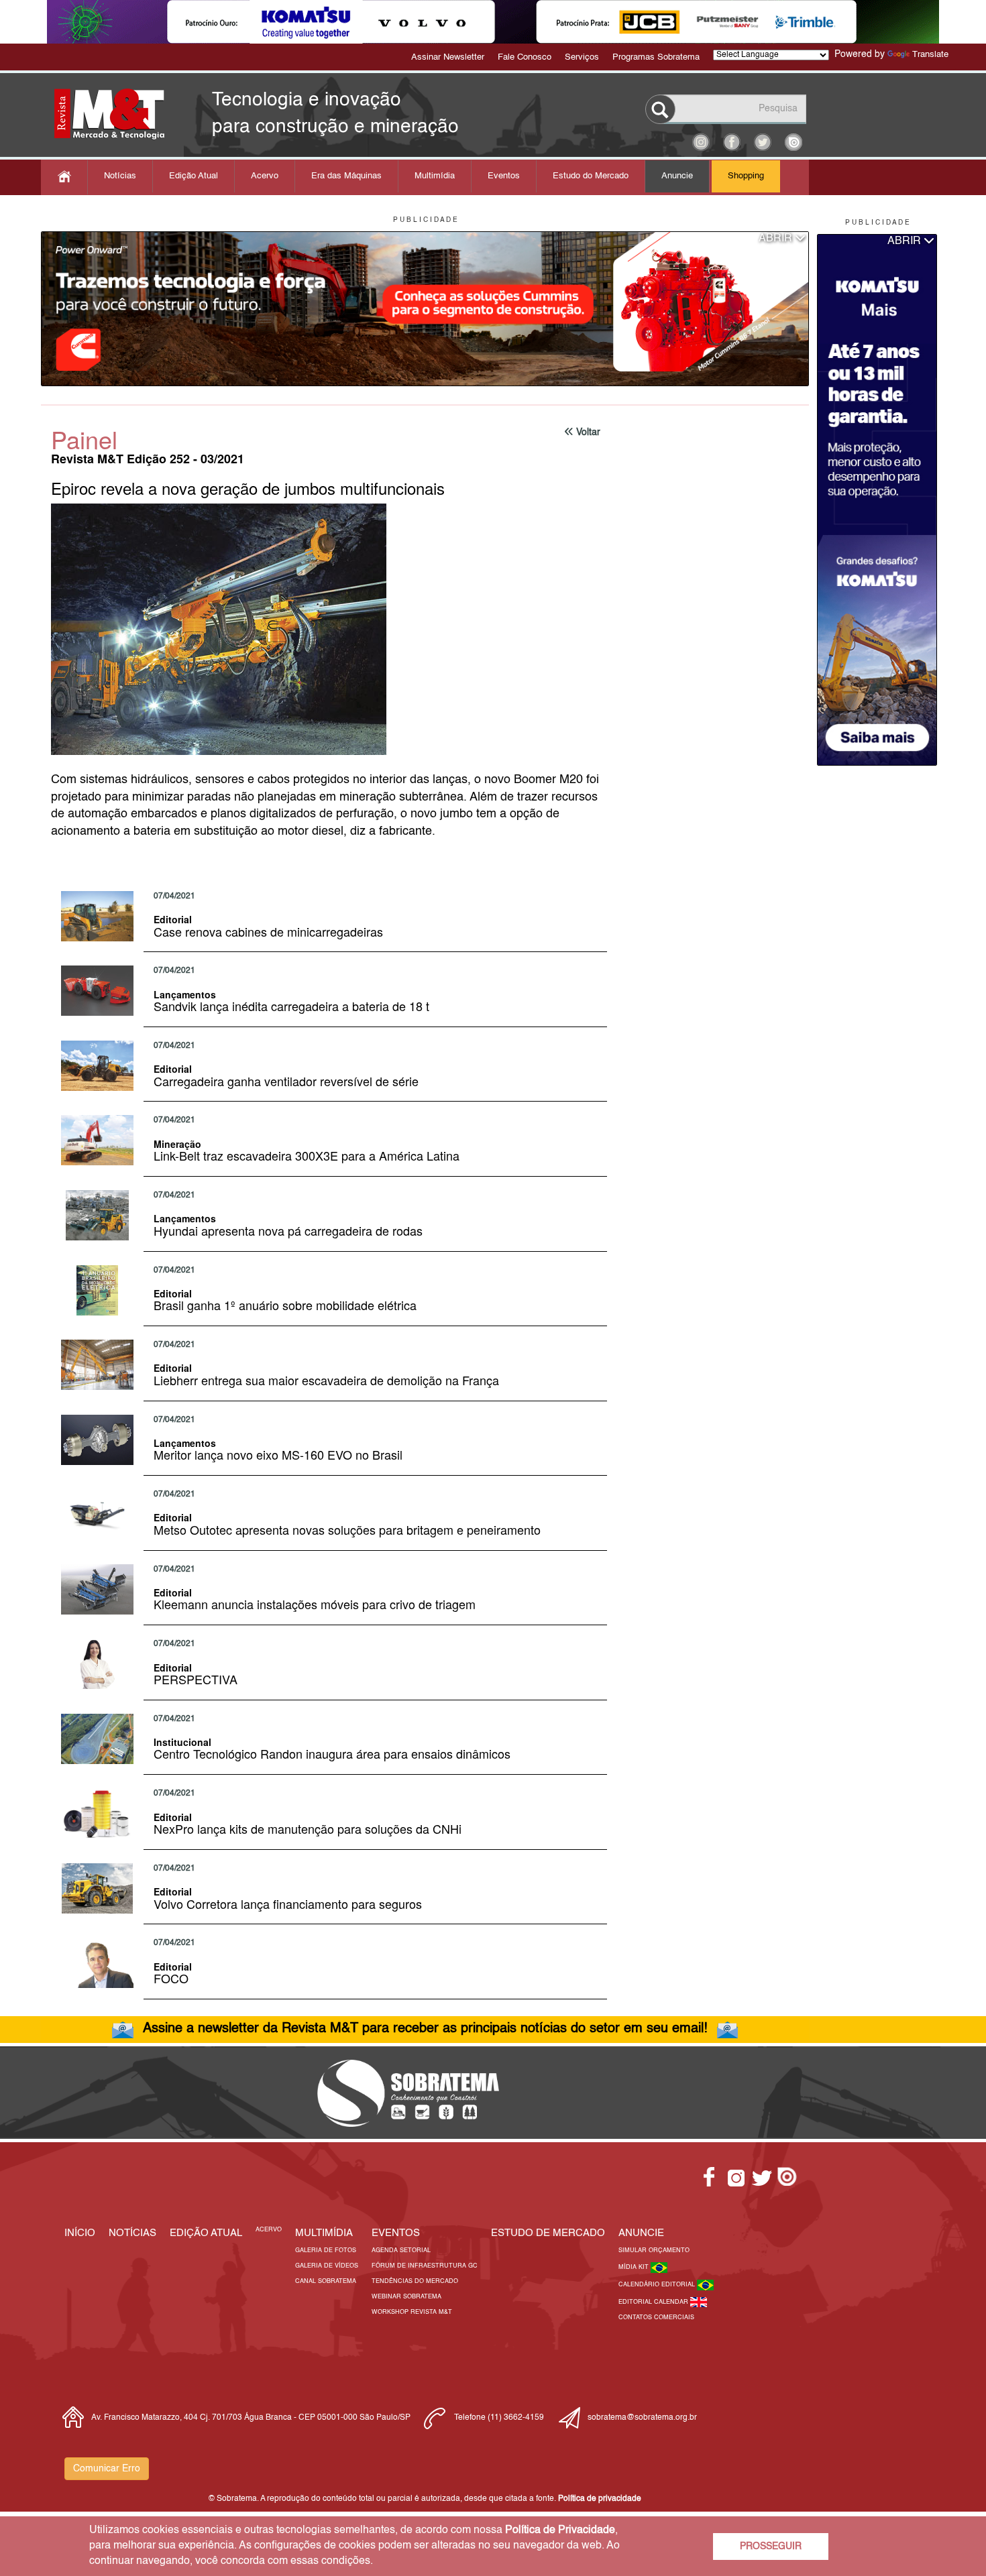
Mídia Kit (635, 2267)
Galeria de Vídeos (327, 2266)
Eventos (504, 176)
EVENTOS (396, 2233)
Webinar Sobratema (406, 2297)
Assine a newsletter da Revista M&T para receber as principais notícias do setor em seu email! (425, 2029)
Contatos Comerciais (656, 2318)
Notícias (120, 176)
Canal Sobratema (326, 2281)
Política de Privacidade (560, 2530)
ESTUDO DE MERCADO (548, 2233)
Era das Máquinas (346, 176)
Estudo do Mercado (591, 176)
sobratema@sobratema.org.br (642, 2418)
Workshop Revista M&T (412, 2312)
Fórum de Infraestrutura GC (425, 2266)
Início (80, 2233)
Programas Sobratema (656, 57)
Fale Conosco (525, 57)
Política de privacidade (600, 2499)
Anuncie (677, 176)
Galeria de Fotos (326, 2250)
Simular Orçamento (654, 2250)
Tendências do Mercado (415, 2281)
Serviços (582, 57)
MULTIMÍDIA (324, 2233)
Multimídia (435, 176)
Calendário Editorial (658, 2285)
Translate (930, 55)
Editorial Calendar (654, 2302)
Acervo (265, 176)
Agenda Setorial (401, 2250)
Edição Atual (194, 176)
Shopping (746, 176)
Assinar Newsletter (448, 57)
